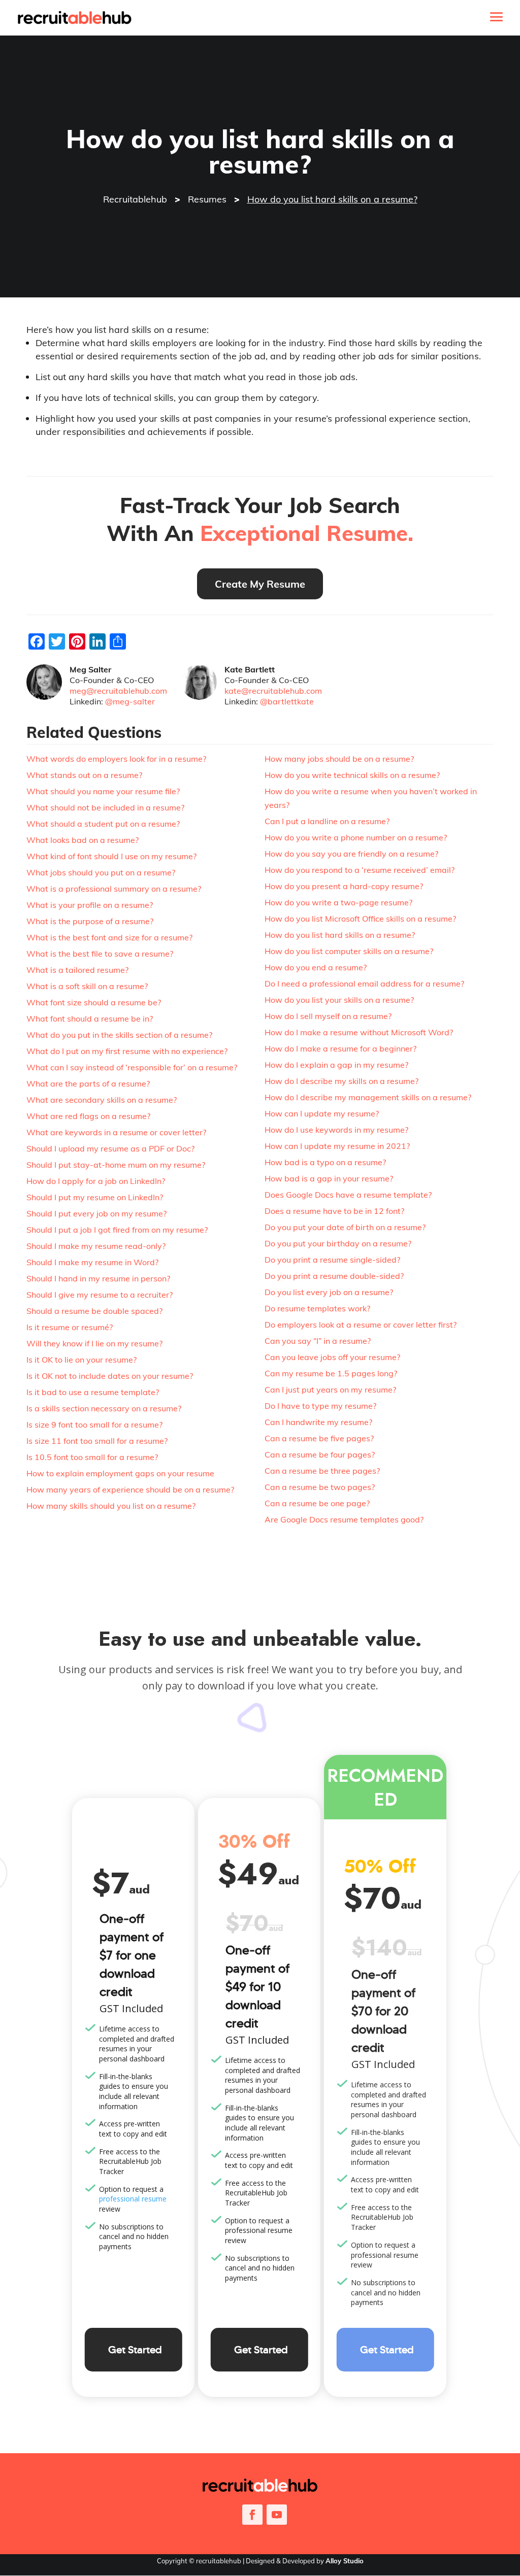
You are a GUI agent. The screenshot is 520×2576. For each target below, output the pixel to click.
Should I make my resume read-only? (96, 1246)
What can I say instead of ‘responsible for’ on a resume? (132, 1067)
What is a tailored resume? (77, 970)
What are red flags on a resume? (88, 1116)
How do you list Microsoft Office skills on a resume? (360, 919)
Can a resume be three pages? (322, 1471)
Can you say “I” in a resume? (318, 1341)
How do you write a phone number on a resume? (356, 837)
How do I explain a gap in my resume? (336, 1065)
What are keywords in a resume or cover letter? (116, 1132)
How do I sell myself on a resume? (328, 1016)
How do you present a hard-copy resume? (344, 886)
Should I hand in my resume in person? (98, 1278)
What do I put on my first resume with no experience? (127, 1051)
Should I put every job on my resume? (96, 1213)
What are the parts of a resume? (88, 1083)
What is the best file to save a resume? (100, 954)
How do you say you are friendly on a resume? (351, 854)
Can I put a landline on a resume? (327, 821)
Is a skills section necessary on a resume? (104, 1408)
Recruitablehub (135, 199)
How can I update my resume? (322, 1113)
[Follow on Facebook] (252, 2515)
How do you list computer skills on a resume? (349, 951)
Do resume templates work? (317, 1308)
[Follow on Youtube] (277, 2515)
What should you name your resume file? (103, 791)
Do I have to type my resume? (320, 1406)
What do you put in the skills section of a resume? (119, 1035)
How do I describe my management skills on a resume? (368, 1097)
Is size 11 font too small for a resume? (97, 1441)
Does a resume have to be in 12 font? (334, 1211)
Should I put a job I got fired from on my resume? (117, 1230)
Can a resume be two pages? (320, 1487)
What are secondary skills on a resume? (102, 1100)
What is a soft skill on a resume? (87, 986)
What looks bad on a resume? (83, 840)
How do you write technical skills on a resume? (352, 775)
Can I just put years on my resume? (330, 1389)
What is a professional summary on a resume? (114, 889)
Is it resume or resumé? (70, 1327)
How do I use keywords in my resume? (336, 1130)
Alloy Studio (345, 2561)
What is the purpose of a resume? (90, 921)
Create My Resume (260, 584)
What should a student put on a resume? (103, 824)
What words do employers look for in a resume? (116, 759)
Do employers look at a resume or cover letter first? (361, 1325)
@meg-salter (130, 701)
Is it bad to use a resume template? (93, 1392)
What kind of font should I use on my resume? (111, 856)
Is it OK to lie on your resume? (82, 1360)
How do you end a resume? (316, 967)
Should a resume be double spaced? (94, 1311)
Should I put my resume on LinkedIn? (95, 1197)
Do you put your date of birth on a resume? (345, 1227)
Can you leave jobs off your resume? (332, 1357)
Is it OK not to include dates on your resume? (110, 1376)
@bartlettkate (287, 701)
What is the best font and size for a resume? (109, 937)
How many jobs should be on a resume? (339, 759)
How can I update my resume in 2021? (337, 1146)
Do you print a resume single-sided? (332, 1260)
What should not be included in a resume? (105, 807)
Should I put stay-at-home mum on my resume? (116, 1165)
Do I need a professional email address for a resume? (364, 984)
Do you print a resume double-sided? (334, 1276)
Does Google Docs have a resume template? (348, 1195)
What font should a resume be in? (90, 1019)
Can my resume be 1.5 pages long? (331, 1373)
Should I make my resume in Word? (92, 1262)
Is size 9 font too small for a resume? (94, 1425)
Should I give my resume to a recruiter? (100, 1295)
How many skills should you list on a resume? (111, 1506)
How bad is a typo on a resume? (325, 1162)
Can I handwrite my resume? (318, 1422)
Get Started (135, 2350)
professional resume (133, 2199)
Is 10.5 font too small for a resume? (92, 1457)
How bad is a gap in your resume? (329, 1178)
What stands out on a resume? (84, 775)
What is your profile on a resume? (90, 905)
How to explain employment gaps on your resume (120, 1473)
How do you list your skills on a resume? (339, 1000)
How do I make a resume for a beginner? (340, 1048)
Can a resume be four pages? (320, 1454)
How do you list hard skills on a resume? (340, 935)
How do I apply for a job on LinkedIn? (96, 1181)
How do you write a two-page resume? (338, 902)
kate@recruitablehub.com (273, 691)
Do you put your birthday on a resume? (338, 1243)
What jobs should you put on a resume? (101, 872)
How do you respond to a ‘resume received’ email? (360, 870)
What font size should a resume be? (94, 1002)
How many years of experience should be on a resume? (130, 1489)
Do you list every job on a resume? (329, 1292)
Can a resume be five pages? (319, 1438)
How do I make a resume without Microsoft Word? (359, 1032)
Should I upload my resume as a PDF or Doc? (110, 1148)
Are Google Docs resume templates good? (344, 1519)
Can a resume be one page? (317, 1503)
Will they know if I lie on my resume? (94, 1343)
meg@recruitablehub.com (118, 691)
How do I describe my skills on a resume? (342, 1081)
